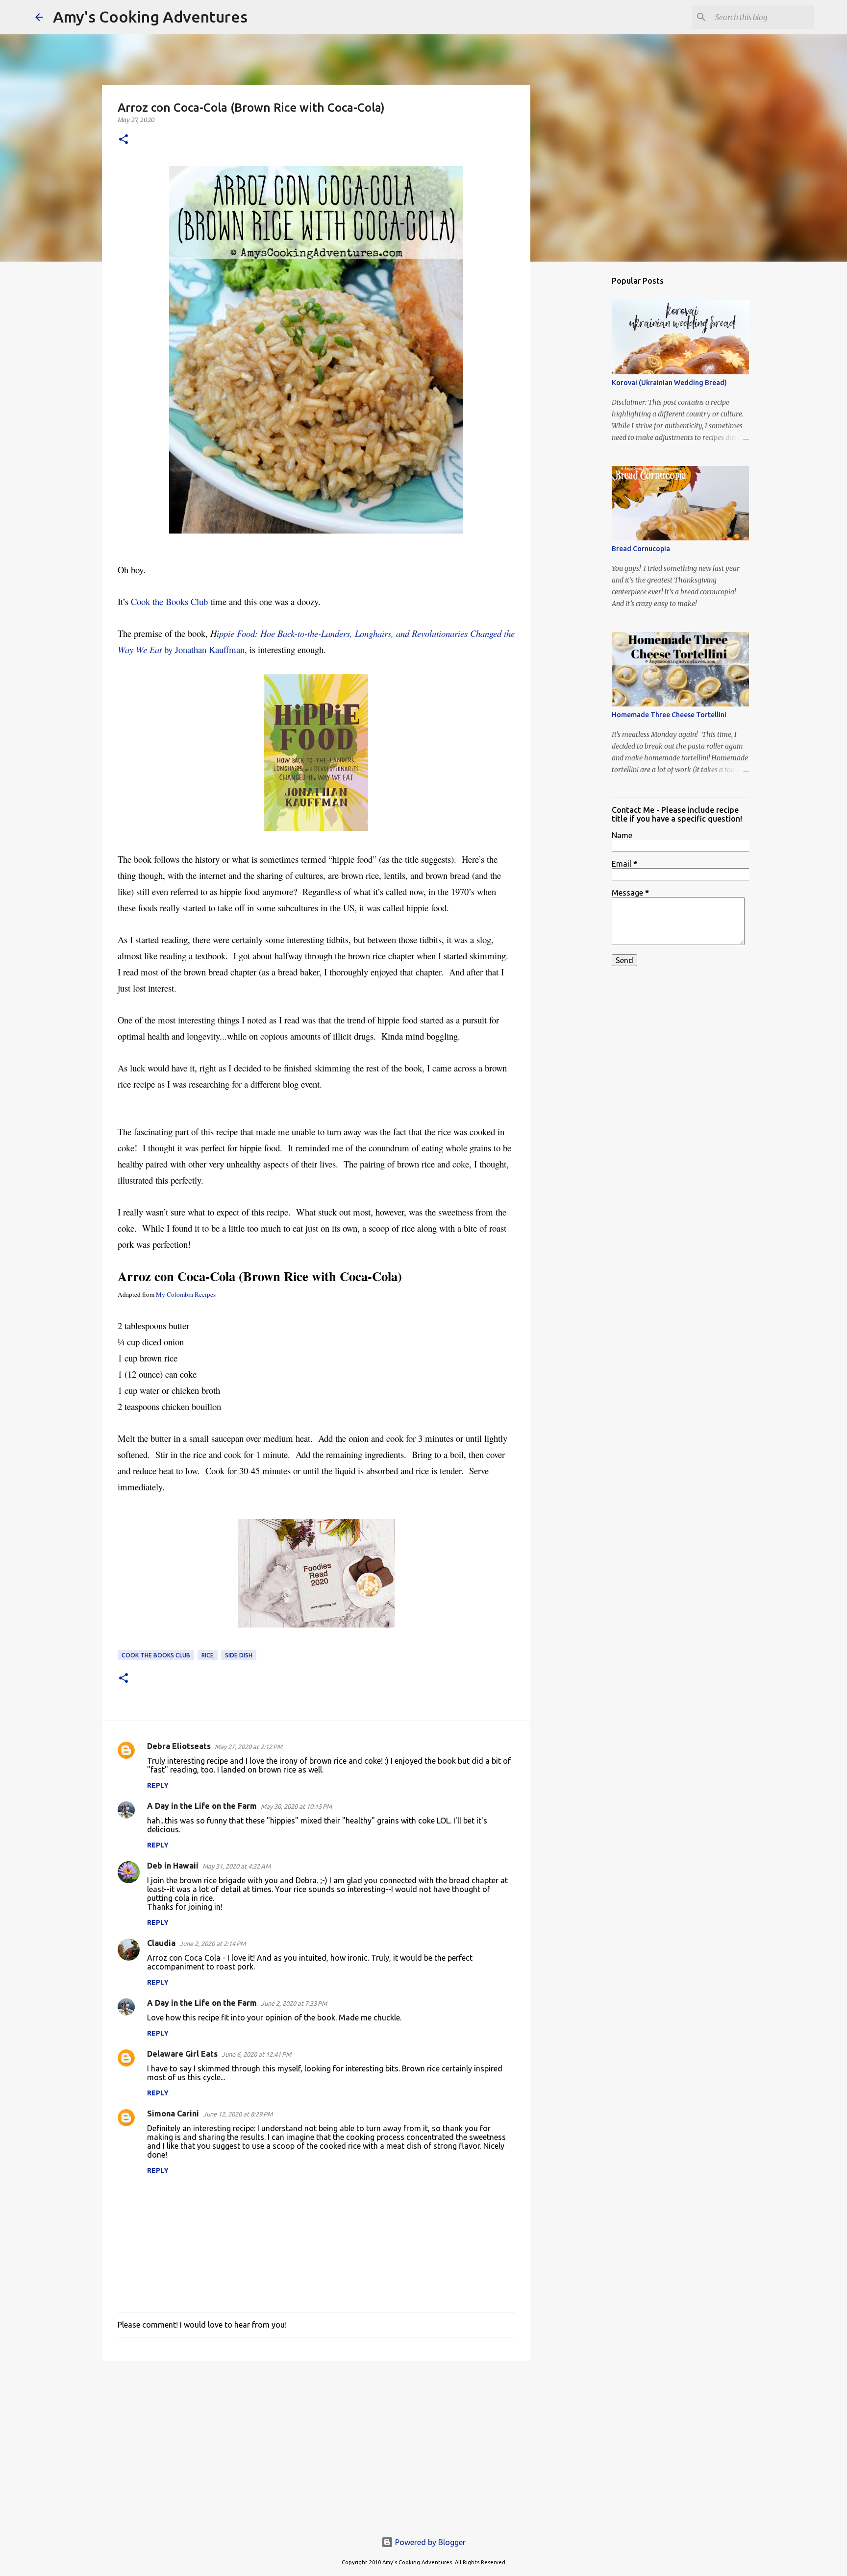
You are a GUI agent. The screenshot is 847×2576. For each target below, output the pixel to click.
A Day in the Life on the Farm (202, 1806)
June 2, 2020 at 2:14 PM (212, 1944)
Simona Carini (173, 2114)
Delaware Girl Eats (182, 2054)
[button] (124, 140)
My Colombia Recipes (186, 1294)
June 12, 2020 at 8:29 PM (238, 2114)
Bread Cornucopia (641, 549)
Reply (158, 1785)
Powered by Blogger (429, 2542)
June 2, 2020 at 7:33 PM (294, 2003)
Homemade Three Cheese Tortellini (669, 715)
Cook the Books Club (156, 1655)
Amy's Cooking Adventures (150, 17)
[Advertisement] (316, 2444)
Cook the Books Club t (172, 601)
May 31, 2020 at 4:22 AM (237, 1866)
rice (208, 1655)
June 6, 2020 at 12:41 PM (256, 2054)
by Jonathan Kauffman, (204, 649)
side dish (239, 1655)
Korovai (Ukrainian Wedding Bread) (669, 383)
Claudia (161, 1943)
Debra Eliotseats (179, 1746)
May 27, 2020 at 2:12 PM (249, 1747)
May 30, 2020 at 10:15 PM (296, 1806)
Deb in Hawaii (173, 1866)
